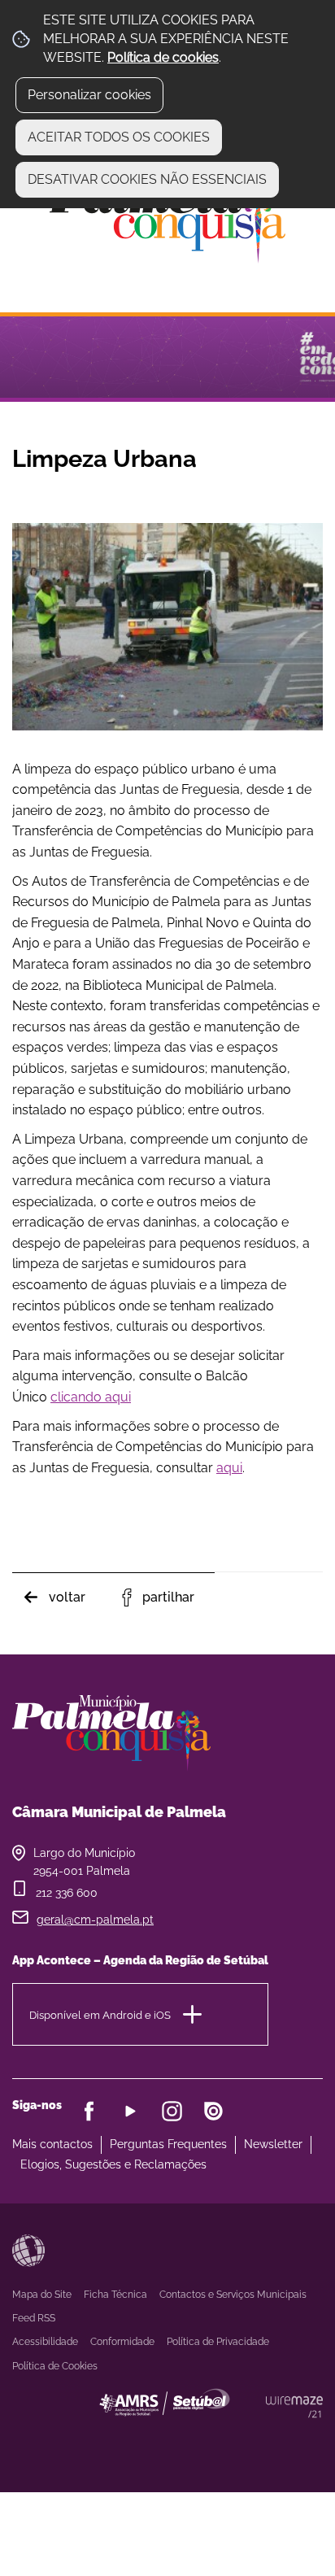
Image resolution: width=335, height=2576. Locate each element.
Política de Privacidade (218, 2342)
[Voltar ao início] (167, 217)
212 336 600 (67, 1893)
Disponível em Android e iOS (100, 2014)
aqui (229, 1468)
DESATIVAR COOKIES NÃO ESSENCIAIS (147, 179)
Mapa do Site (42, 2295)
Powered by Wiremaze (294, 2407)
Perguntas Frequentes (168, 2144)
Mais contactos (52, 2144)
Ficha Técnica (115, 2295)
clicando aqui (91, 1397)
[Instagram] (172, 2111)
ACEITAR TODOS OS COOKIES (119, 137)
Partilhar (168, 1597)
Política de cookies (163, 57)
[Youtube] (131, 2111)
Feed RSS (34, 2318)
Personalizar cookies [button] (89, 95)
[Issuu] (213, 2111)
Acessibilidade (28, 2251)
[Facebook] (89, 2111)
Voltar (67, 1597)
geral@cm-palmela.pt (95, 1920)
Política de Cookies (55, 2366)
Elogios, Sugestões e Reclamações (113, 2164)
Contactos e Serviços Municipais (233, 2295)
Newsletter (273, 2144)
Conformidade (122, 2342)
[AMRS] (254, 2434)
